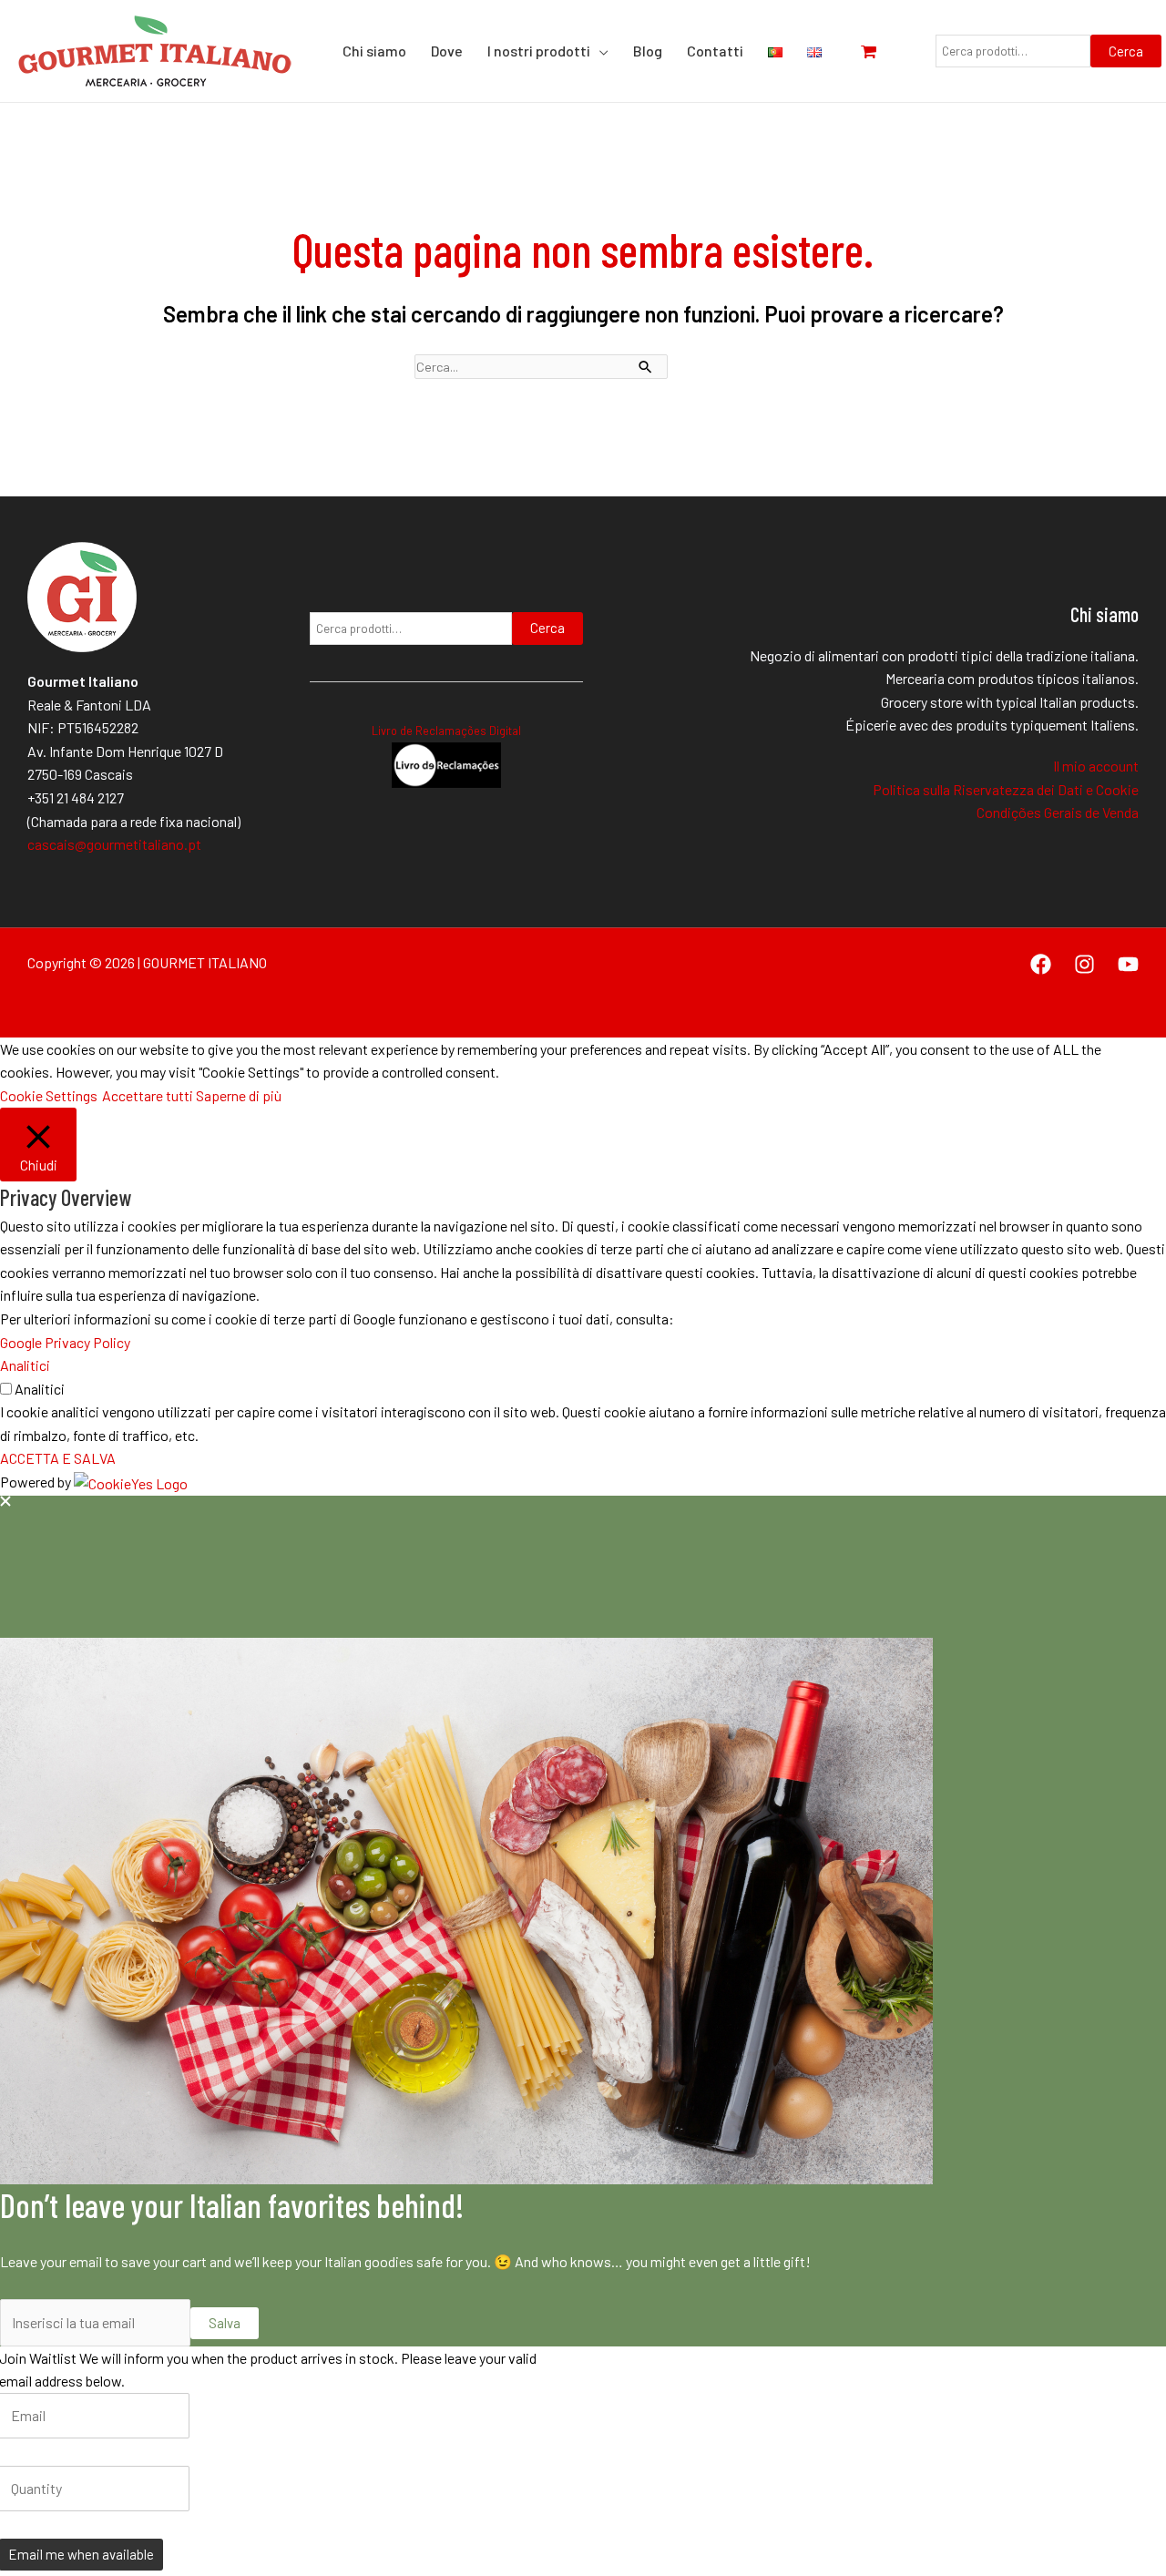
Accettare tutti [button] (148, 1095)
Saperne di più (239, 1095)
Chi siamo (374, 51)
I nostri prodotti (539, 51)
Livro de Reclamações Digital (446, 731)
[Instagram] (1084, 964)
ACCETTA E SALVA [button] (58, 1458)
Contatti (715, 51)
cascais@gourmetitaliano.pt (114, 844)
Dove (447, 51)
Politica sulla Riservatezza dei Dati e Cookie (1006, 789)
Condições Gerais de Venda (1058, 812)
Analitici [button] (25, 1365)
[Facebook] (1041, 964)
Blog (648, 51)
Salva (225, 2323)
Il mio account (1096, 766)
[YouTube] (1128, 964)
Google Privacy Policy (65, 1342)
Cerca (1126, 51)
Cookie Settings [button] (49, 1095)
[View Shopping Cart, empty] (878, 51)
